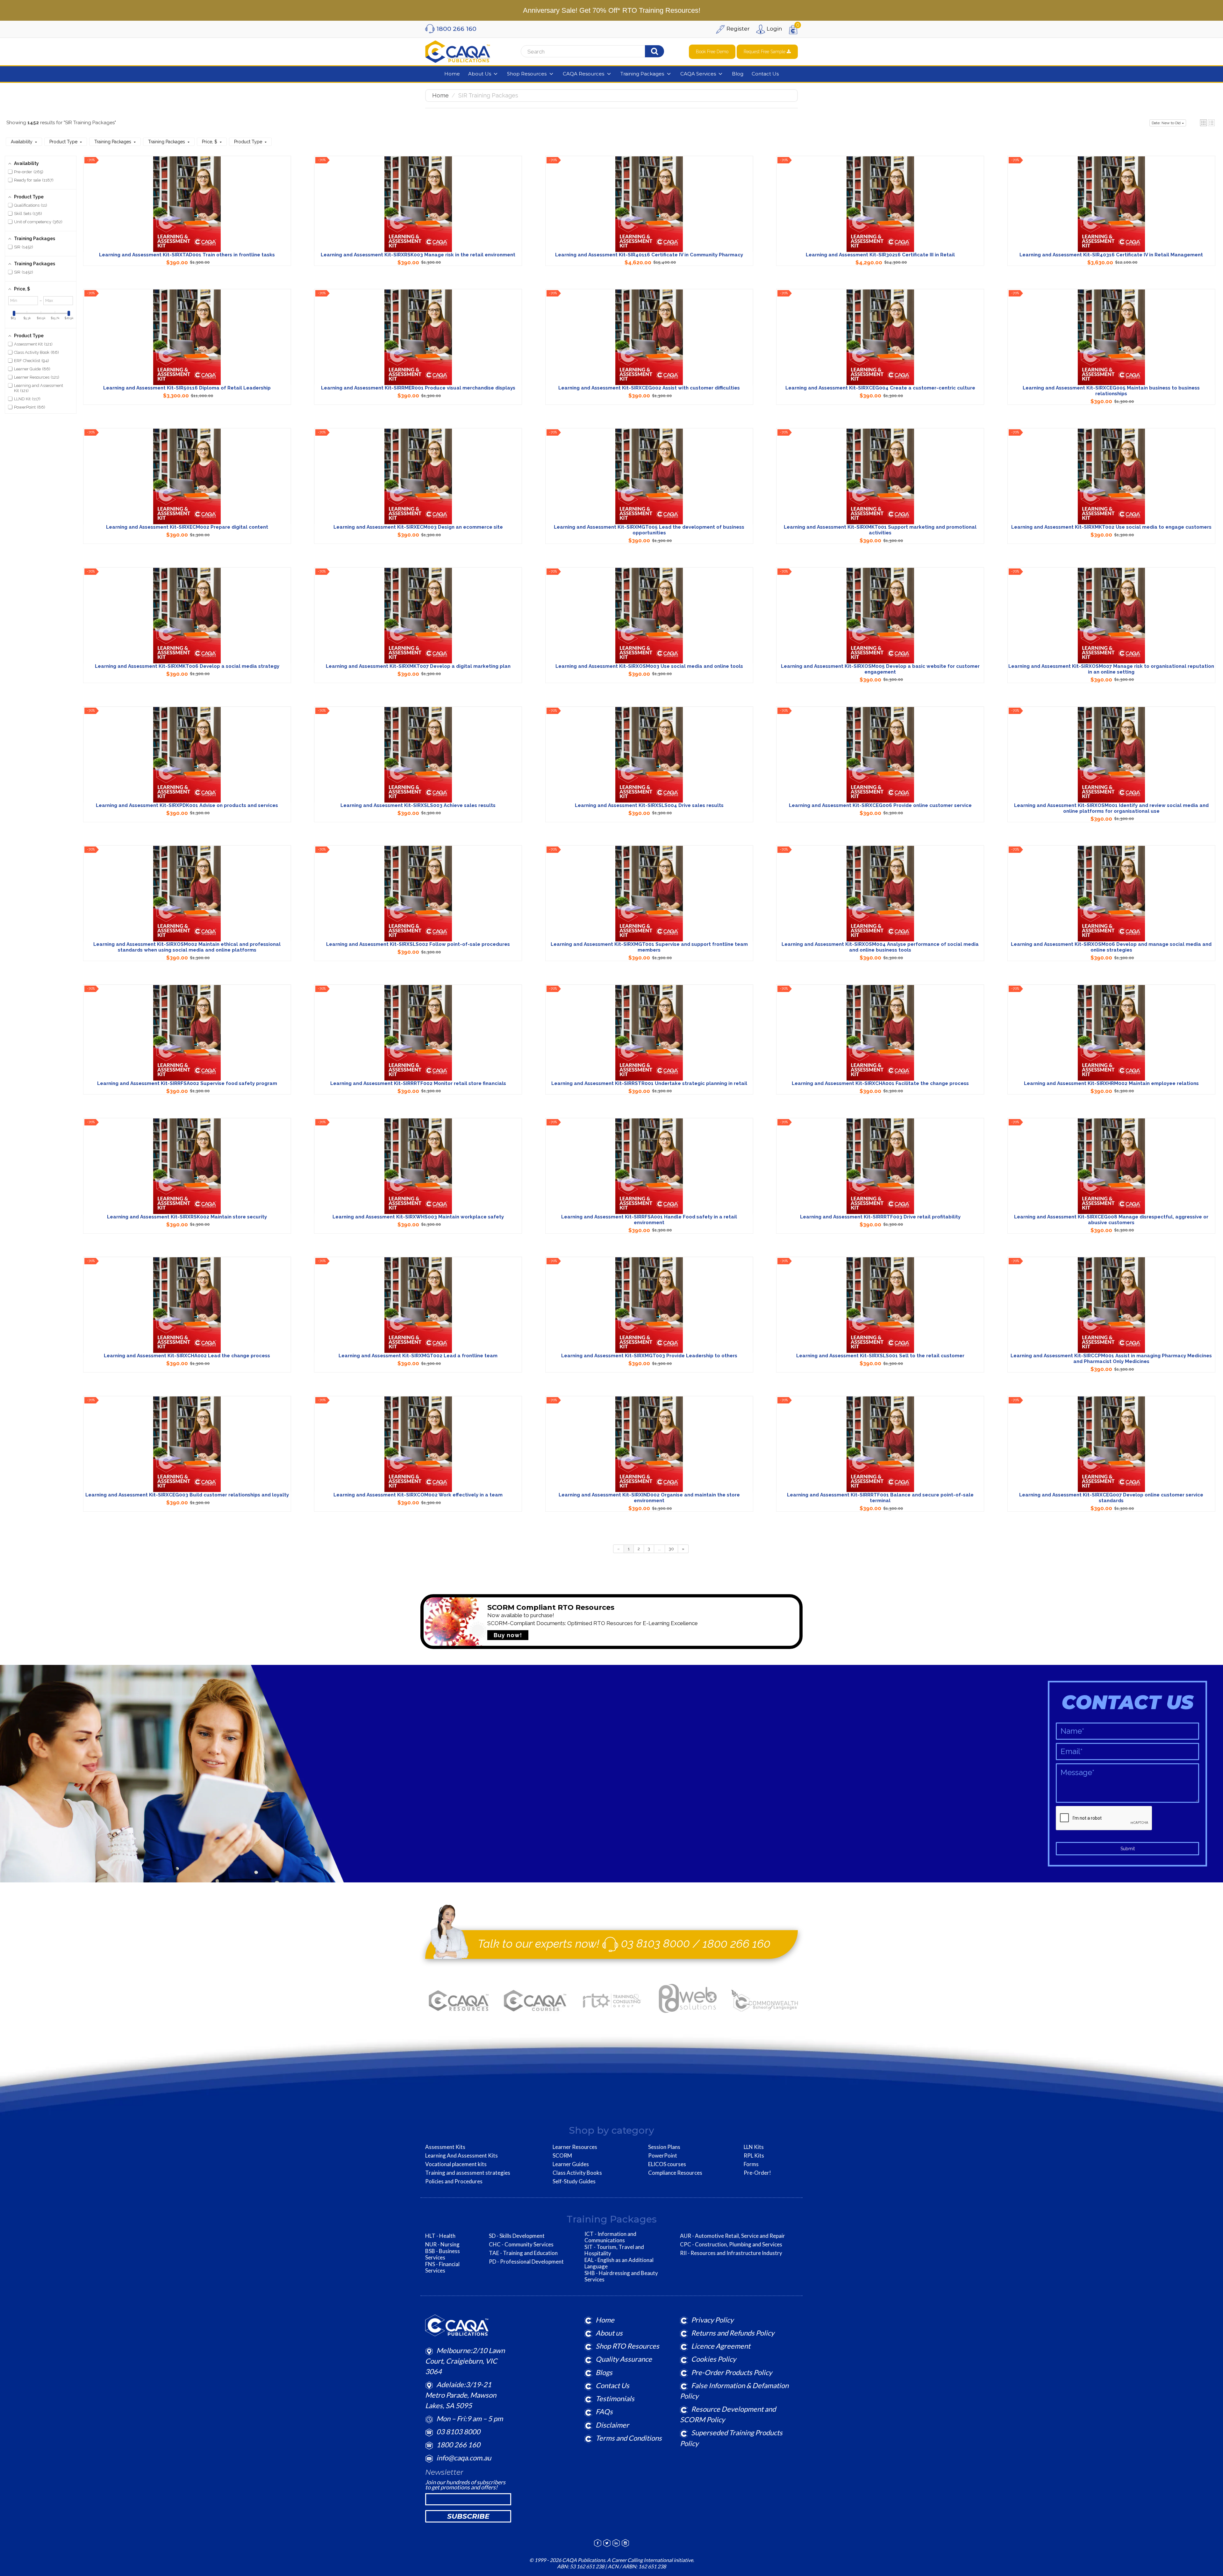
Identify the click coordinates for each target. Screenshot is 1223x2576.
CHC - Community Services (521, 2244)
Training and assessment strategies (468, 2173)
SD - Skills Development (517, 2236)
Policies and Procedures (454, 2181)
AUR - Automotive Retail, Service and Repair (733, 2236)
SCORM (562, 2156)
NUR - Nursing (442, 2244)
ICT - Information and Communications (610, 2237)
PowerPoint (663, 2156)
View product (187, 210)
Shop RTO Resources (627, 2346)
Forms (751, 2164)
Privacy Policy (712, 2320)
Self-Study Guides (574, 2181)
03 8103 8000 (655, 1943)
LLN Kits (754, 2147)
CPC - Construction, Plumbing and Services (731, 2244)
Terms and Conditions (629, 2438)
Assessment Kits (445, 2147)
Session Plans (664, 2147)
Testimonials (615, 2398)
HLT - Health (440, 2236)
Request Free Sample (765, 52)
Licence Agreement (721, 2346)
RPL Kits (754, 2156)
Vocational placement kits (456, 2164)
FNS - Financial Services (442, 2267)
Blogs (604, 2372)
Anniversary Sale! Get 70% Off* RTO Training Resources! (612, 10)
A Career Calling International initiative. (650, 2560)
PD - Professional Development (526, 2262)
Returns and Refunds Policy (733, 2333)
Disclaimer (612, 2425)
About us (609, 2333)
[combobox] (601, 52)
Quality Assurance (624, 2359)
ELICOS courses (667, 2164)
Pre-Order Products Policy (732, 2372)
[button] (1203, 123)
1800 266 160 (737, 1943)
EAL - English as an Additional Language (619, 2263)
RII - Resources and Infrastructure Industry (731, 2253)
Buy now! (508, 1635)
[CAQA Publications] (458, 50)
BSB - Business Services (443, 2254)
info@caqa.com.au (464, 2458)
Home (440, 95)
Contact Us (612, 2385)
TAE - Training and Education (523, 2253)
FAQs (604, 2412)
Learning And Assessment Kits (461, 2156)
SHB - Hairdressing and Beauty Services (621, 2276)
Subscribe (468, 2516)
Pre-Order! (757, 2173)
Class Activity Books (577, 2173)
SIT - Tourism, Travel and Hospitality (614, 2250)
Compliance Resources (675, 2173)
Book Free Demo (712, 52)
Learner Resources (575, 2147)
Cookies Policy (714, 2359)
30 (671, 1549)
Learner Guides (571, 2164)
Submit (1128, 1849)
